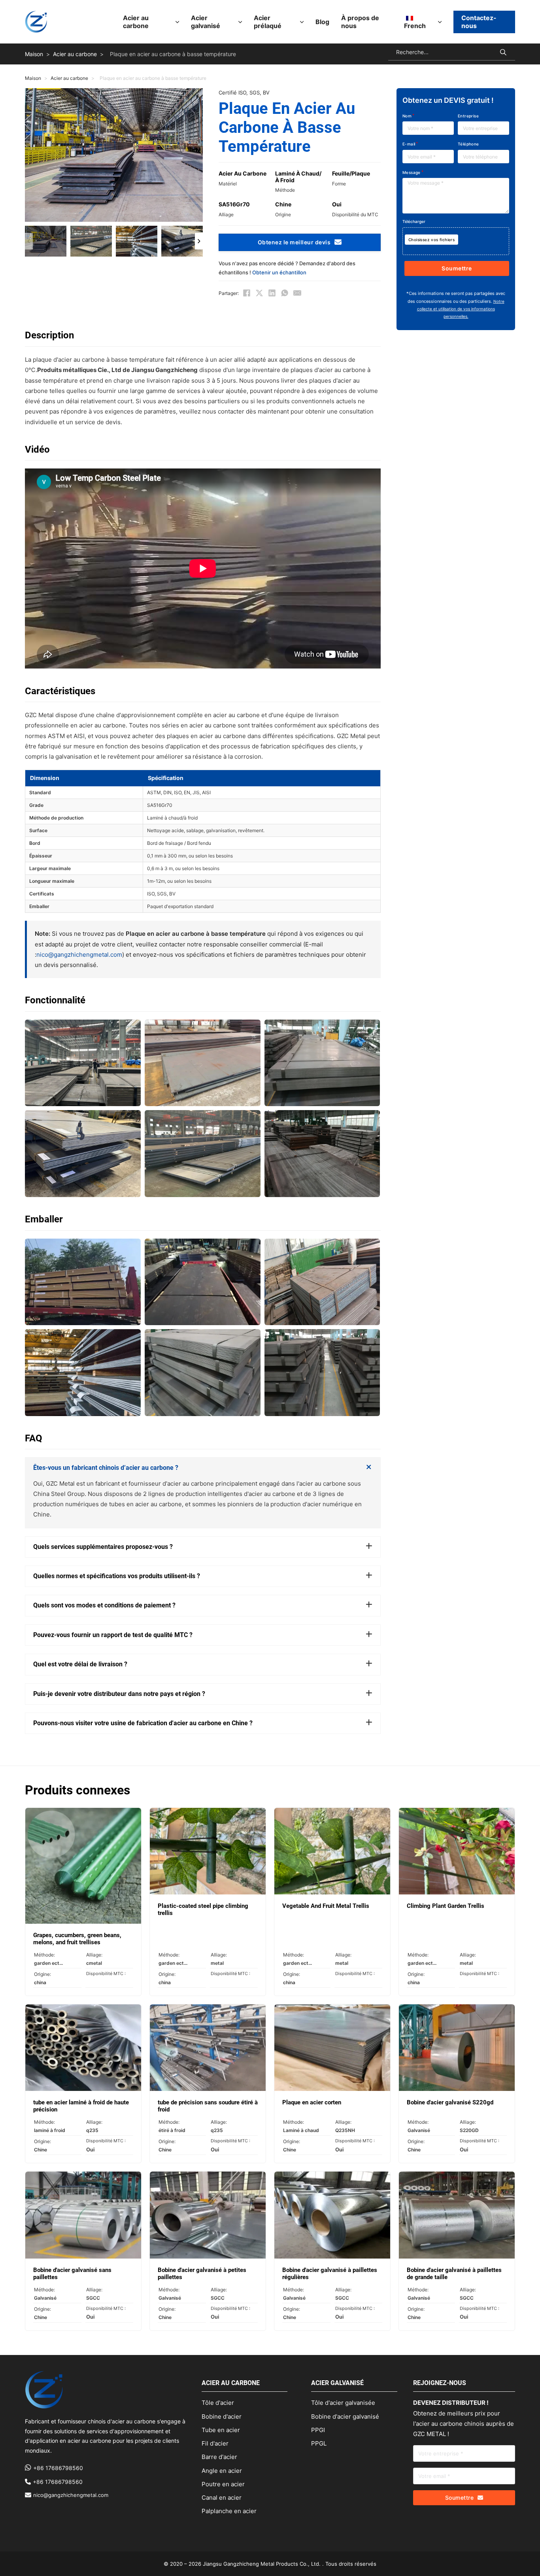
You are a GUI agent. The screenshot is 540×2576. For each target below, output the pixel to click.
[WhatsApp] (285, 293)
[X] (259, 293)
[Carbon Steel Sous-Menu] (177, 22)
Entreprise (468, 116)
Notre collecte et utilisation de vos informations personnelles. (461, 309)
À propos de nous (360, 22)
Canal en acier (222, 2498)
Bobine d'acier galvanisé (345, 2416)
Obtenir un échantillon (279, 272)
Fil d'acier (215, 2443)
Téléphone (468, 144)
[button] (46, 241)
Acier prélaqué (268, 22)
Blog (322, 22)
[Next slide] (199, 241)
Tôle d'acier (218, 2403)
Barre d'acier (219, 2457)
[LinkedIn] (272, 293)
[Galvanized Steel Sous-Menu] (240, 22)
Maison (34, 54)
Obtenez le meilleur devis (294, 242)
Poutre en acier (223, 2484)
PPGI (318, 2430)
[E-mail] (297, 293)
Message (412, 172)
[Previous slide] (29, 241)
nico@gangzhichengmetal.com (79, 955)
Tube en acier (221, 2430)
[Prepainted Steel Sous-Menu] (302, 22)
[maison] (36, 22)
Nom (407, 116)
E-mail (409, 144)
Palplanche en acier (229, 2511)
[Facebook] (247, 293)
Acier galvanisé (206, 22)
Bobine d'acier (222, 2416)
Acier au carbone (136, 22)
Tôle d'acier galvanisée (343, 2403)
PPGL (319, 2443)
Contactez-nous (479, 22)
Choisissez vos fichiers (431, 240)
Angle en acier (222, 2471)
